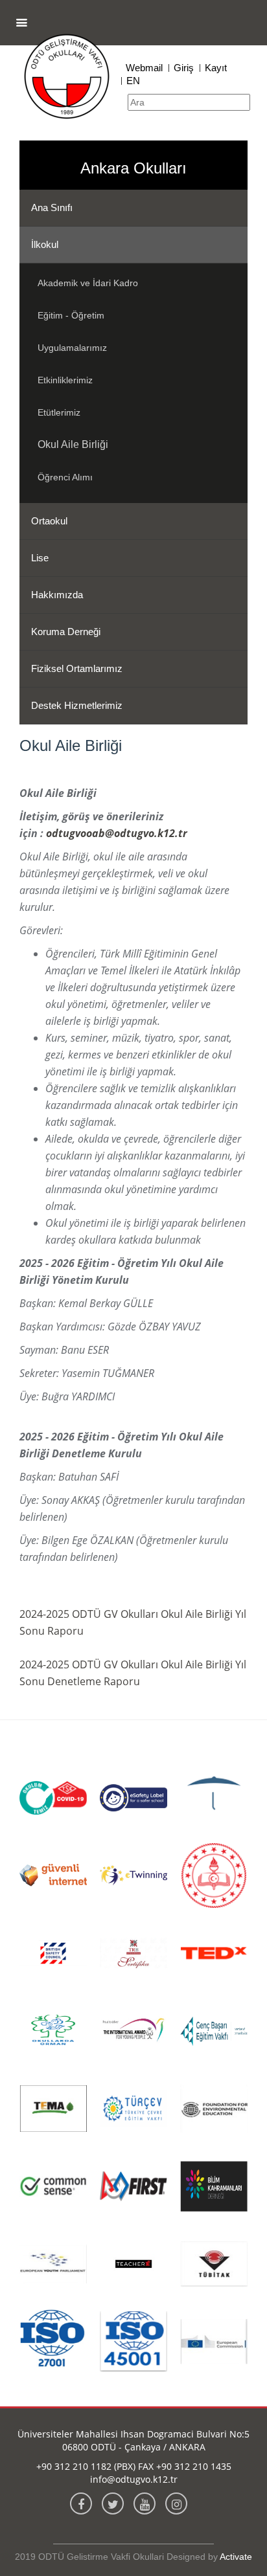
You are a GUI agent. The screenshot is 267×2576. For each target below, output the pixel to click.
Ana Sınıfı (52, 207)
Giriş (184, 68)
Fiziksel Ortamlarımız (77, 668)
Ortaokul (49, 521)
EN (133, 81)
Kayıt (216, 68)
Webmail (144, 68)
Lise (40, 558)
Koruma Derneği (66, 632)
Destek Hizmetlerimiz (77, 705)
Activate (236, 2557)
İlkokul (45, 244)
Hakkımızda (57, 595)
